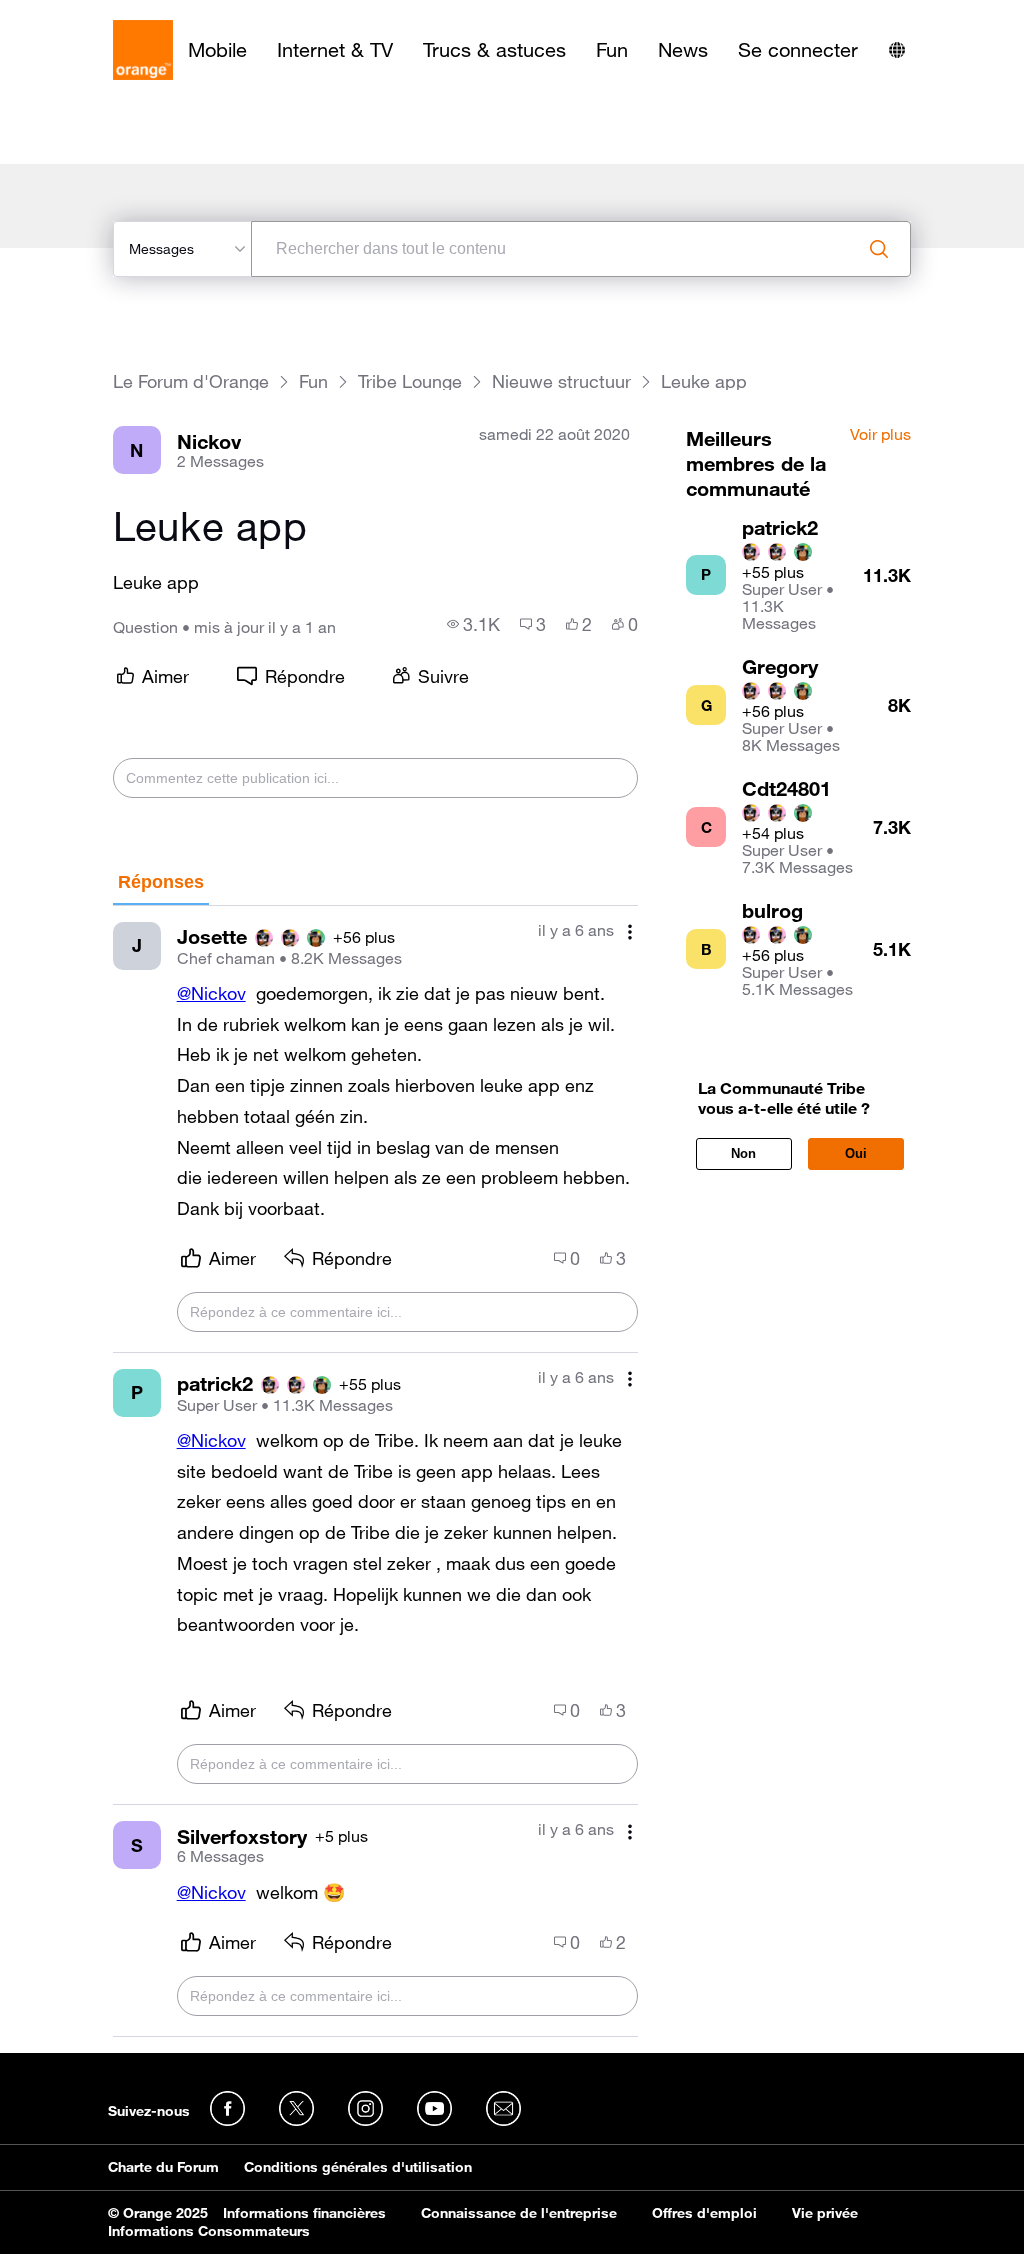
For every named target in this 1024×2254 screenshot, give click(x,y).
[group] (473, 624)
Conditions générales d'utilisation (358, 2167)
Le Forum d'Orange (191, 381)
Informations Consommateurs (209, 2231)
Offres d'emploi (704, 2213)
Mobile (217, 50)
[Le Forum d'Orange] (143, 50)
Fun (612, 50)
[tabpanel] (376, 1471)
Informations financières (304, 2213)
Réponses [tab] (161, 882)
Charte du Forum (163, 2167)
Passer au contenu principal (106, 15)
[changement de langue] (897, 50)
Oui (856, 1153)
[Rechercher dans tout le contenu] (879, 249)
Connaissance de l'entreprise (519, 2213)
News (683, 50)
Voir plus (880, 435)
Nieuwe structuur (561, 381)
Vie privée (825, 2213)
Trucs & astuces (494, 50)
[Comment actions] (630, 932)
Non (743, 1153)
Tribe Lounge (410, 381)
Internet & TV (335, 50)
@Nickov (211, 993)
